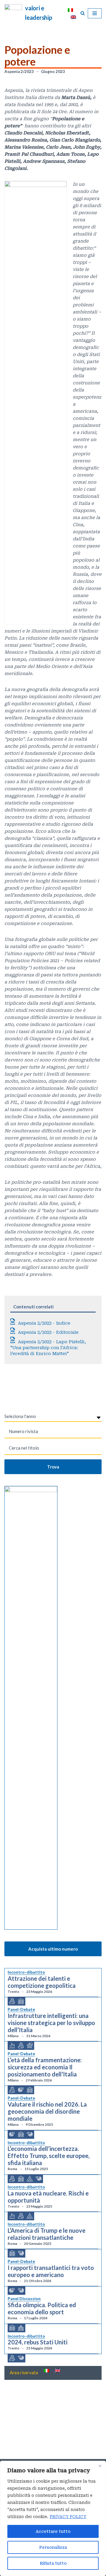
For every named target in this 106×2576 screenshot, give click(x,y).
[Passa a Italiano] (70, 10)
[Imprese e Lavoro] (30, 2179)
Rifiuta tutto (53, 2563)
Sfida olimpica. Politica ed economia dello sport (42, 2308)
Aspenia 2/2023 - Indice (44, 1323)
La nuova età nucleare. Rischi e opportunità (48, 2197)
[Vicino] (100, 2466)
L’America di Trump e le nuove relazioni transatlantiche (47, 2234)
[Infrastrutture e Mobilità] (30, 2046)
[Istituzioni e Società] (21, 2328)
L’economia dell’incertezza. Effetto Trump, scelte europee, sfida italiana (49, 2156)
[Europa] (21, 2090)
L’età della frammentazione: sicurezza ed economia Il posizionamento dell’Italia (45, 2067)
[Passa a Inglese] (73, 17)
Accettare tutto (53, 2531)
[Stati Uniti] (30, 2134)
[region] (53, 2518)
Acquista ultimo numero (53, 1949)
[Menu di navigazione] (95, 13)
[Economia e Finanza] (12, 2001)
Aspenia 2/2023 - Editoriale (48, 1332)
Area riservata (24, 2372)
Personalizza (53, 2547)
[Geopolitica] (21, 2001)
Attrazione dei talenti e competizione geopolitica (42, 1982)
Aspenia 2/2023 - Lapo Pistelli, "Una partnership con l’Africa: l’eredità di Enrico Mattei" (48, 1348)
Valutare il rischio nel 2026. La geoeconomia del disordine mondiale (47, 2111)
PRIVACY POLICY (68, 2517)
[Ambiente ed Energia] (12, 2046)
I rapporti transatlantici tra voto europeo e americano (51, 2271)
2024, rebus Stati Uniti (38, 2342)
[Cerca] (83, 13)
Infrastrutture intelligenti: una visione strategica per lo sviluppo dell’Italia (51, 2023)
